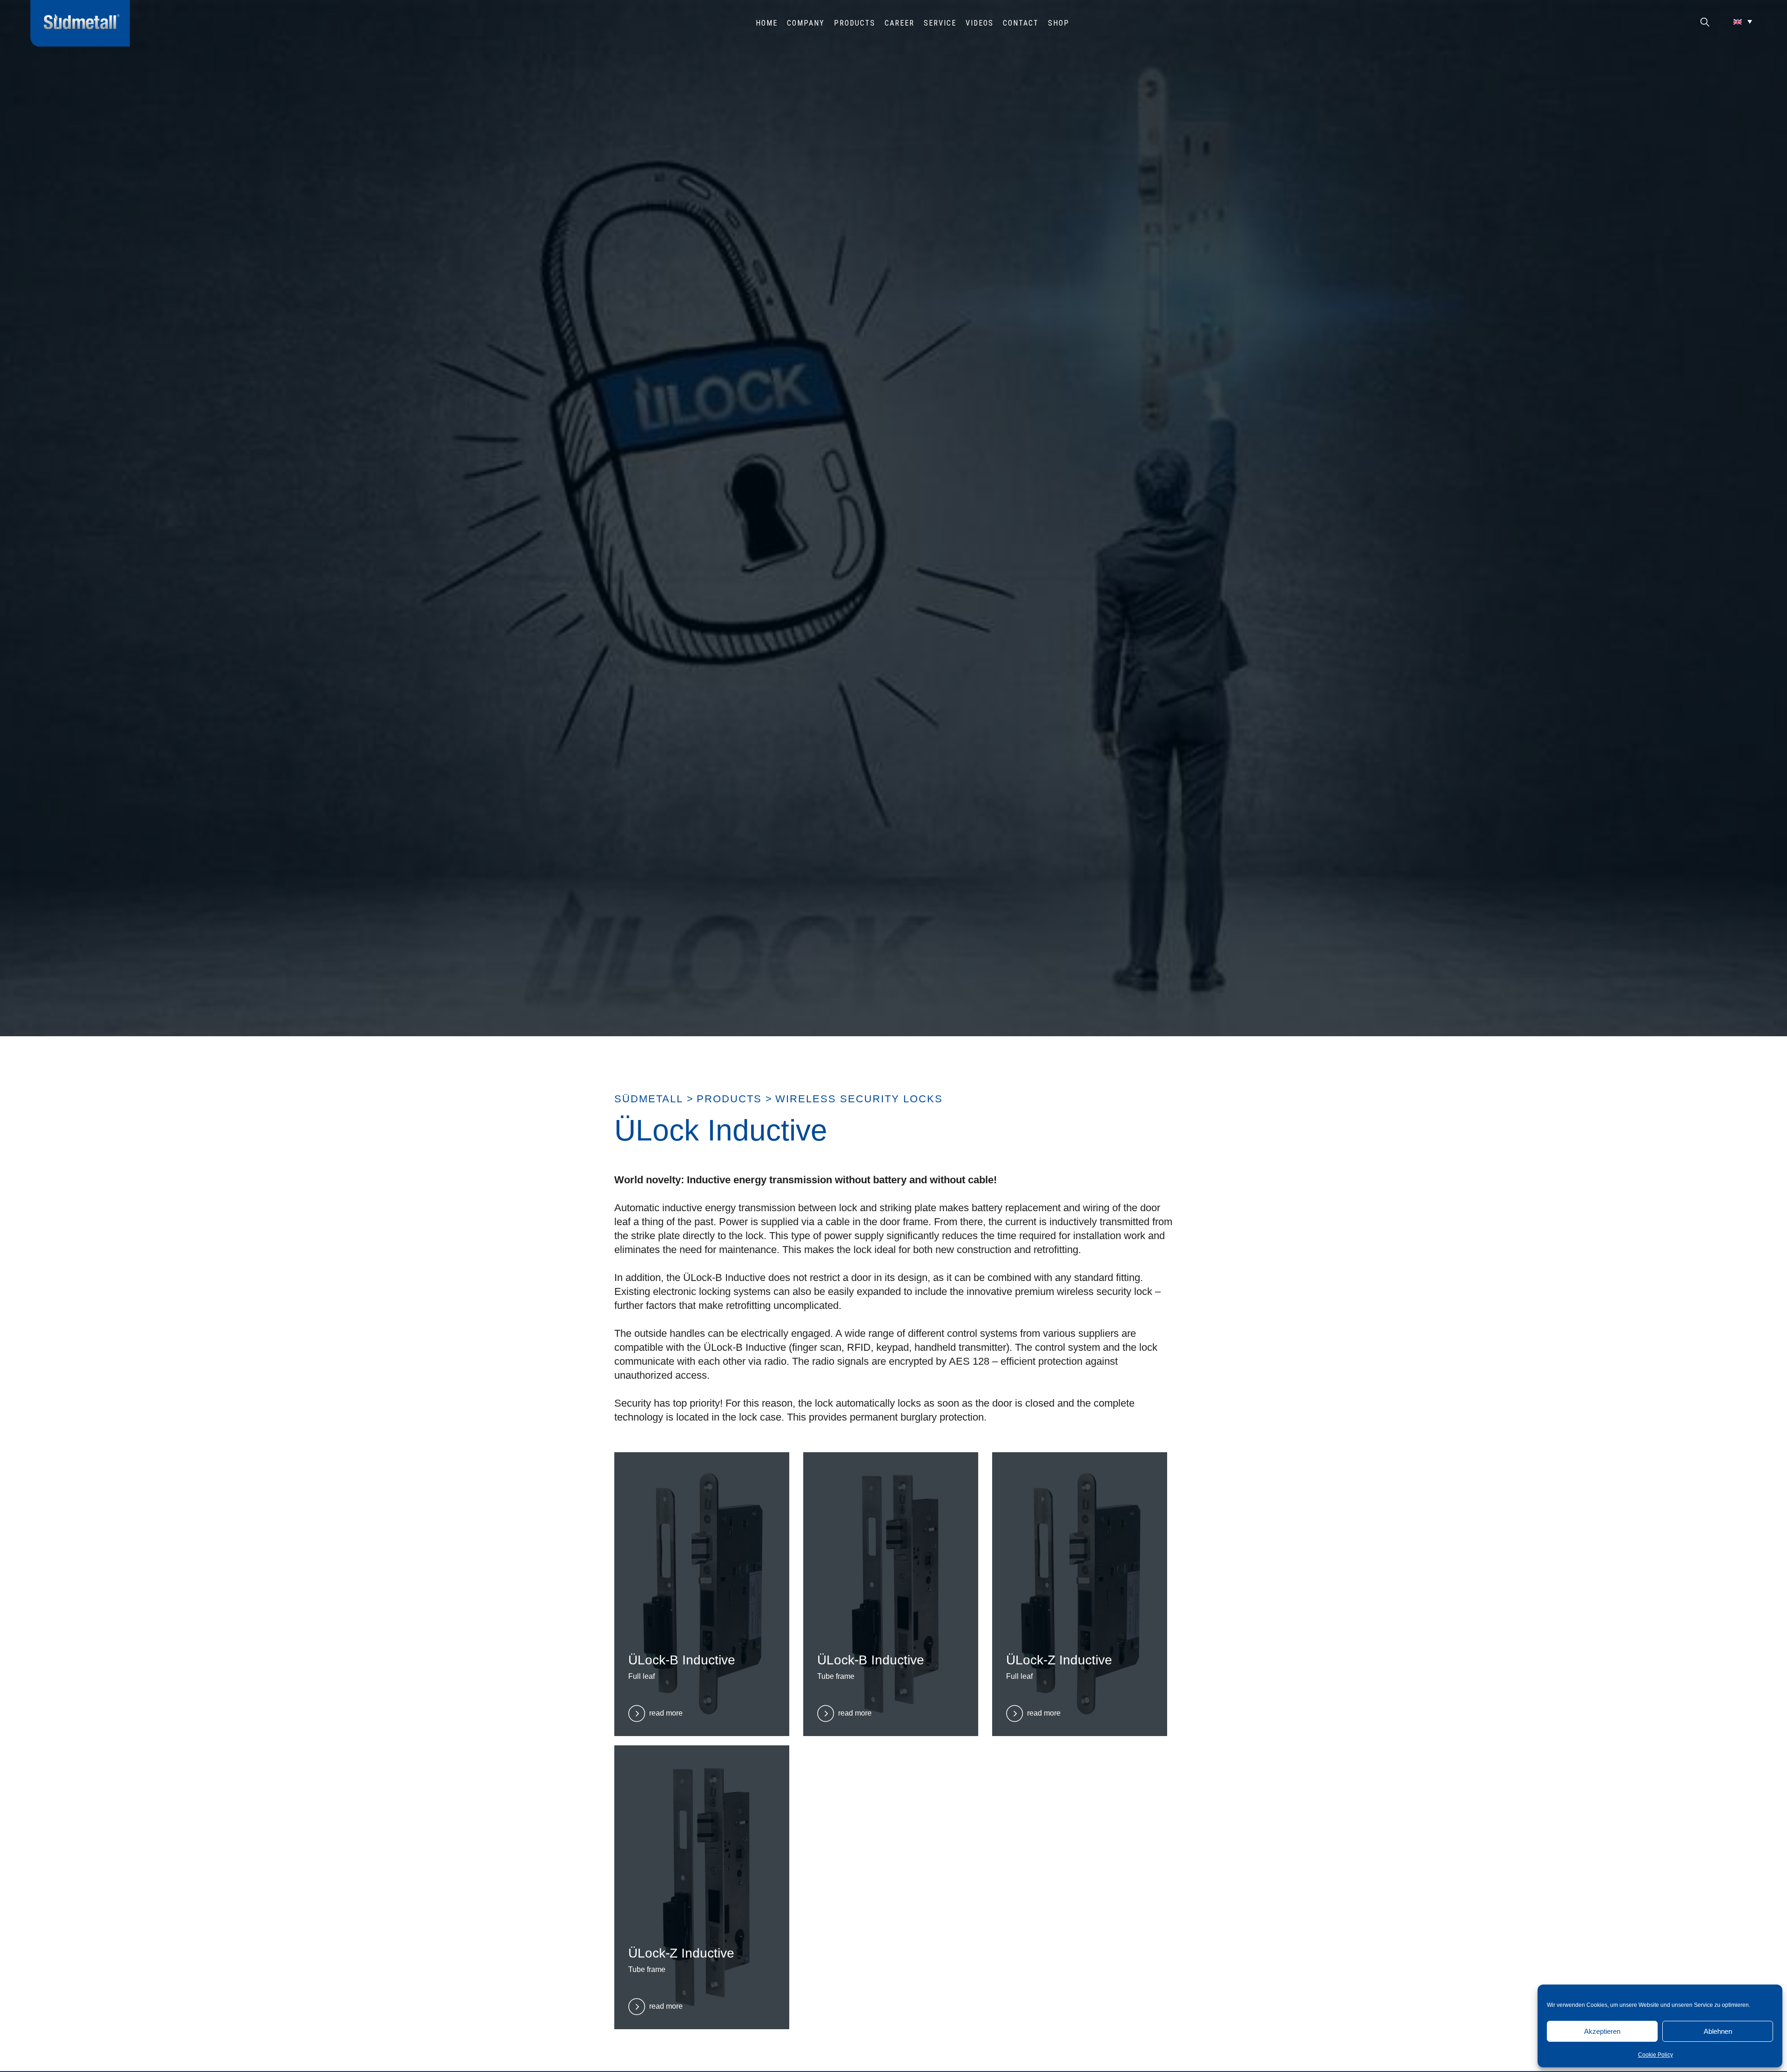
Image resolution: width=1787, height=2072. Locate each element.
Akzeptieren (1602, 2031)
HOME (767, 23)
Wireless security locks (859, 1099)
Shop (1059, 23)
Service (940, 23)
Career (900, 23)
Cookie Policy (1656, 2055)
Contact (1021, 23)
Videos (980, 23)
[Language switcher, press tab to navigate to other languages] (1743, 21)
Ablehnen (1718, 2031)
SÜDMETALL (649, 1099)
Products (855, 23)
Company (806, 23)
